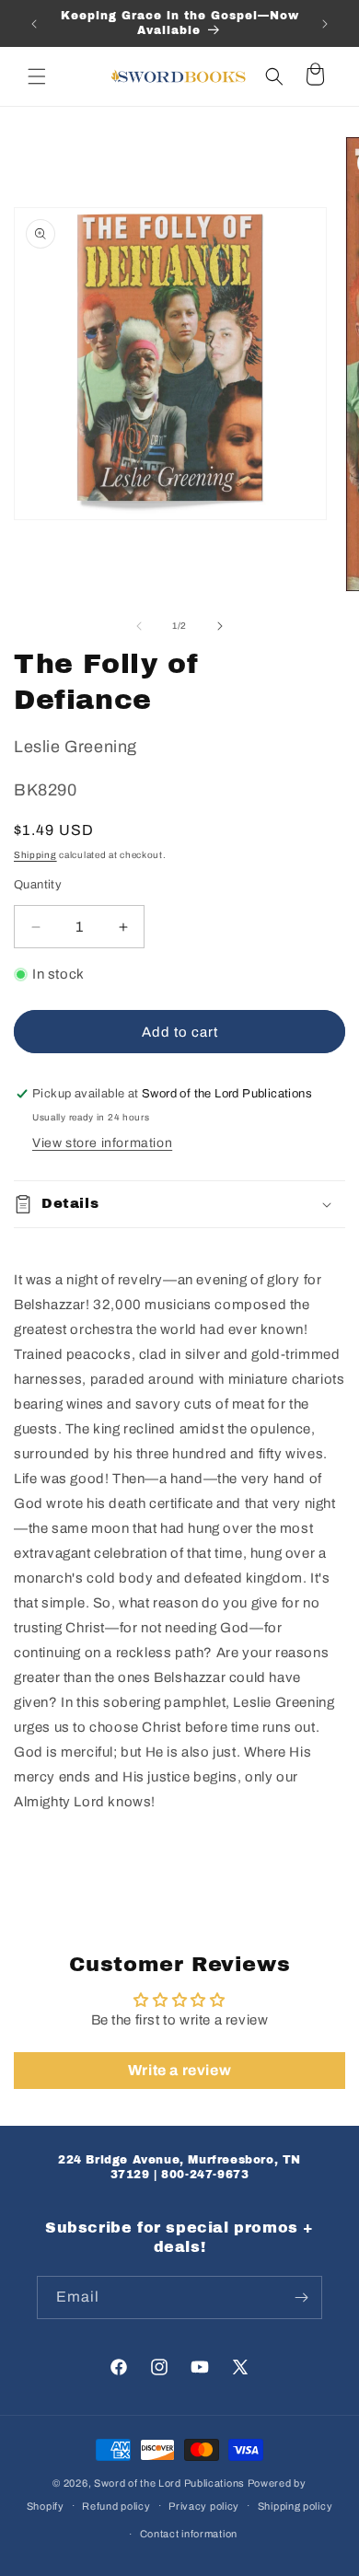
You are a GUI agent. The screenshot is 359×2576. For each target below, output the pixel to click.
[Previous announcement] (34, 24)
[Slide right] (220, 626)
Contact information (189, 2534)
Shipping (35, 855)
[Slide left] (139, 626)
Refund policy (116, 2506)
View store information (102, 1143)
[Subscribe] (301, 2298)
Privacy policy (204, 2506)
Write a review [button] (179, 2070)
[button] (37, 76)
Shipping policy (295, 2506)
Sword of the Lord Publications (169, 2483)
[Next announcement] (325, 24)
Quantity (38, 885)
